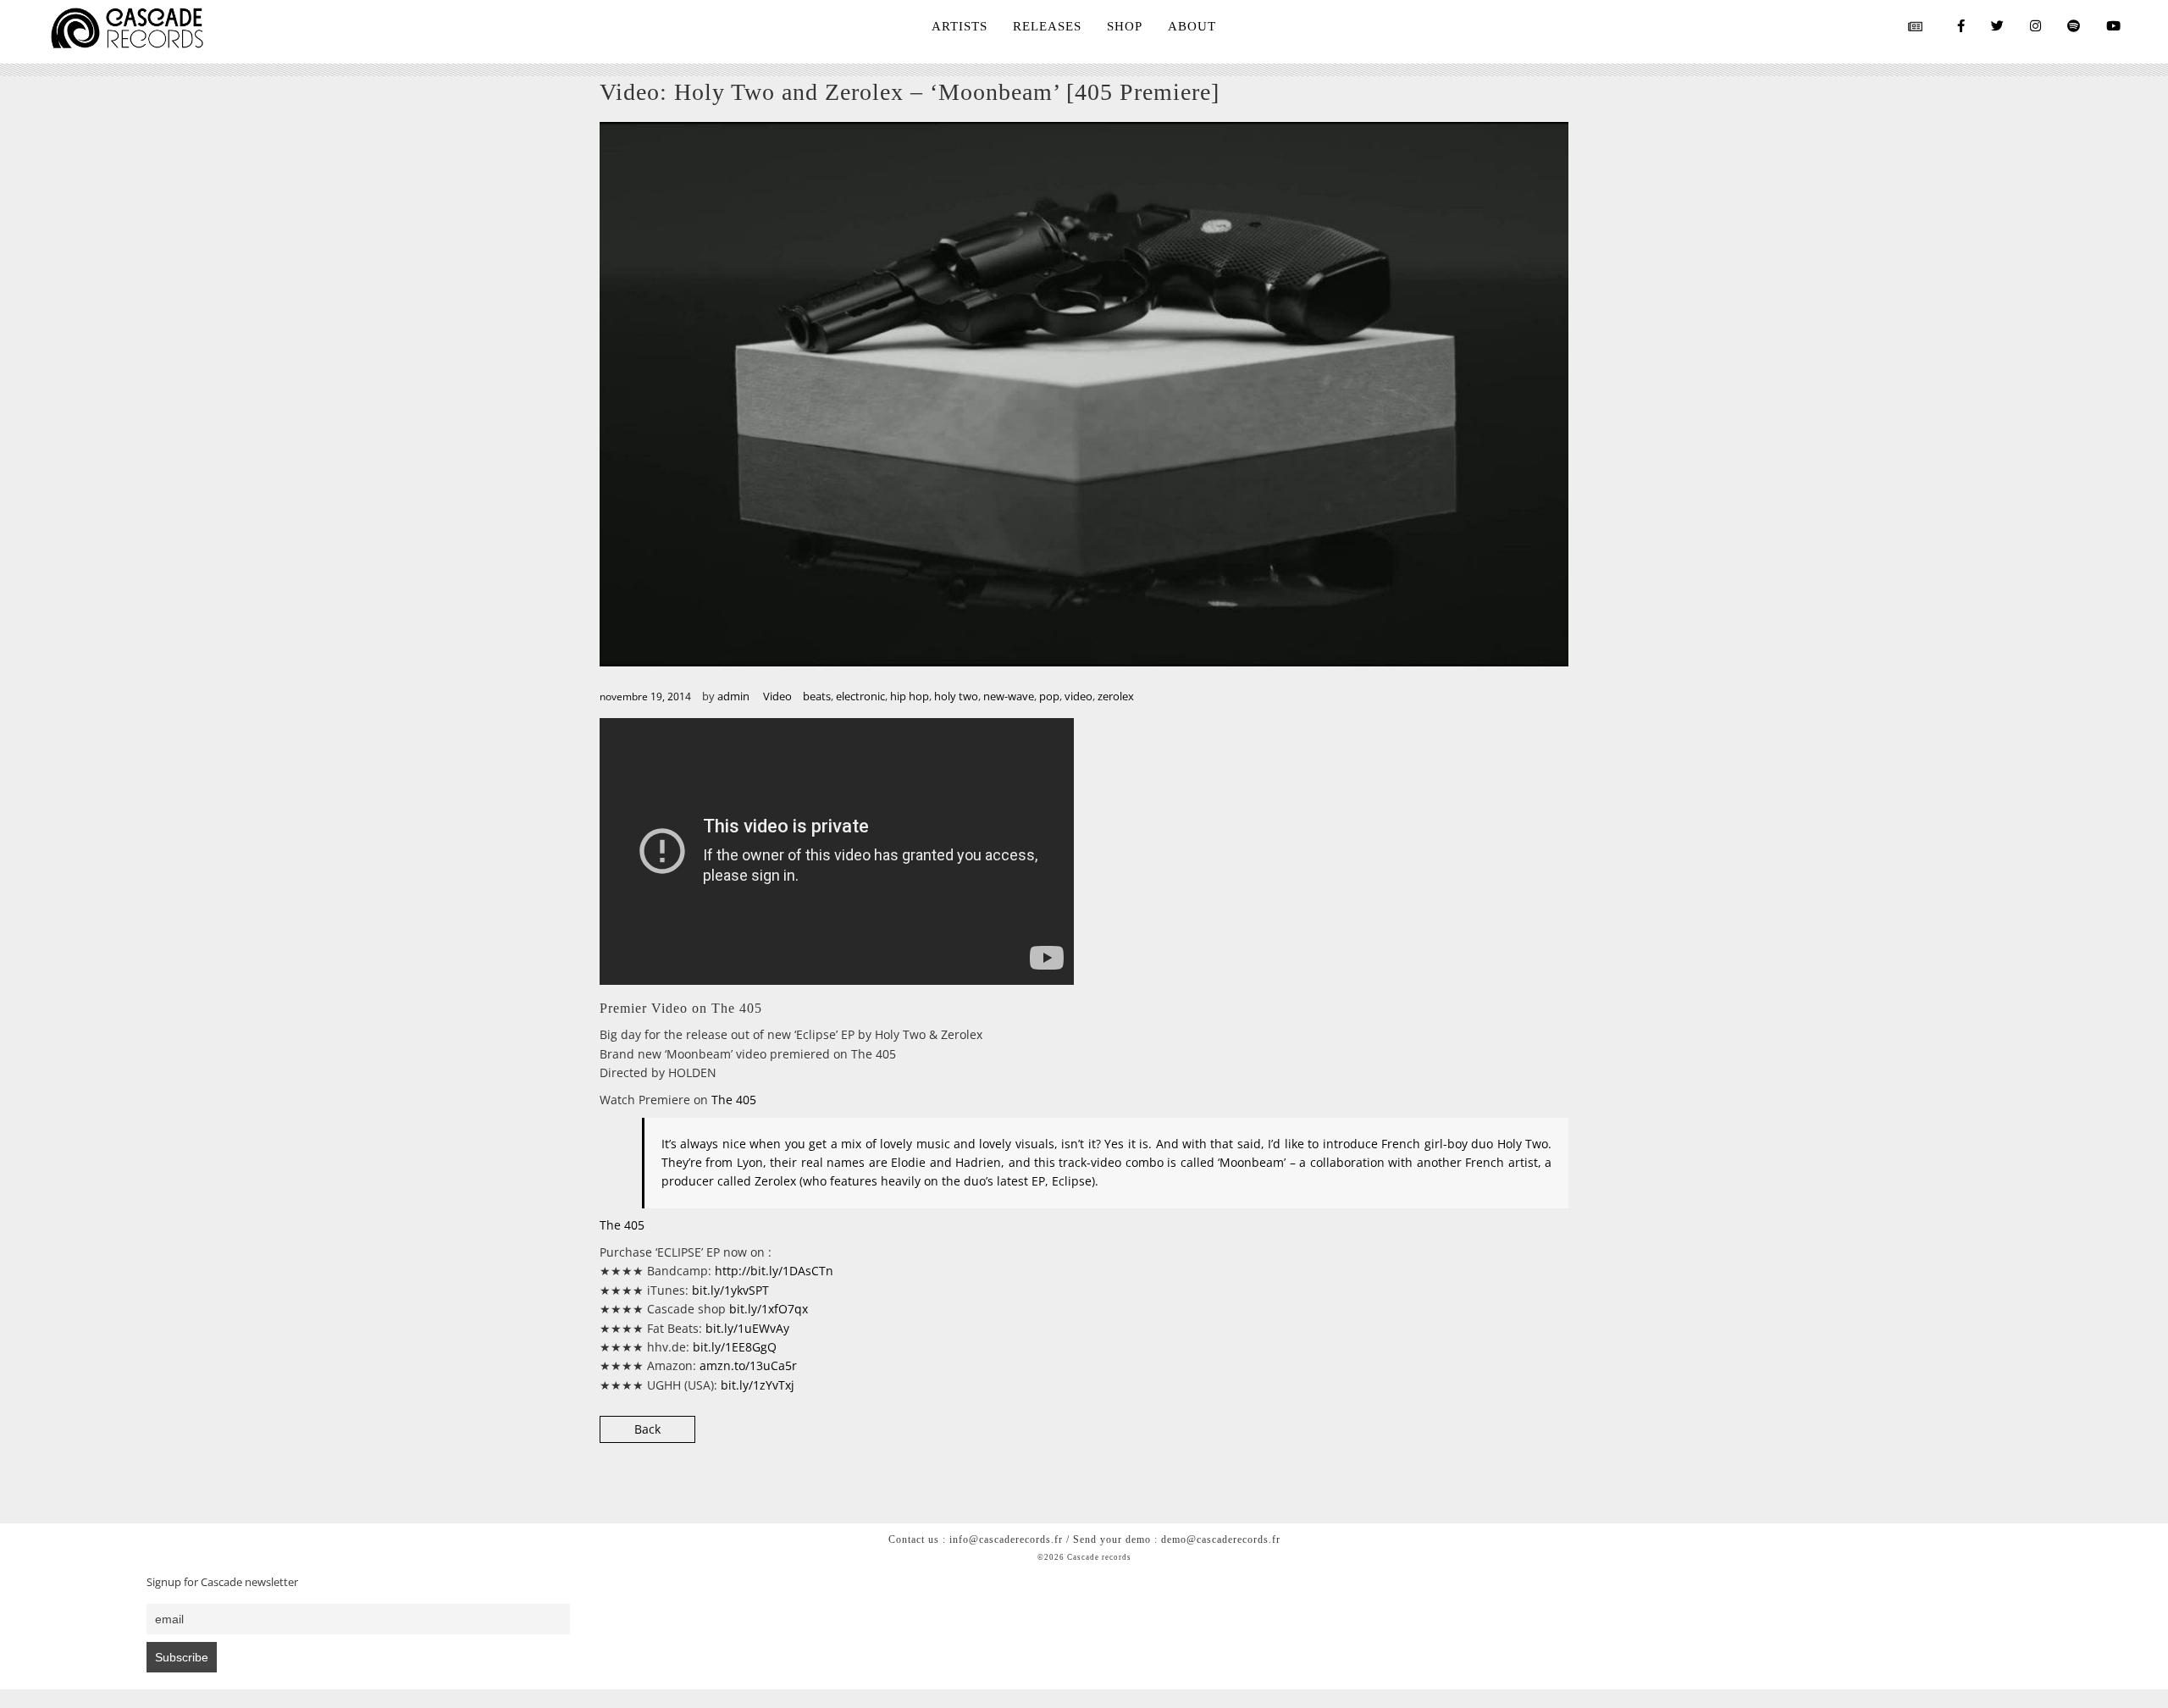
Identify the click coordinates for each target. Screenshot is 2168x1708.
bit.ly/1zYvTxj (758, 1385)
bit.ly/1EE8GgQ (735, 1347)
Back (647, 1429)
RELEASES (1047, 26)
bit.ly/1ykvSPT (730, 1290)
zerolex (1116, 696)
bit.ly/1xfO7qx (769, 1309)
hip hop (910, 696)
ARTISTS (960, 26)
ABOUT (1192, 26)
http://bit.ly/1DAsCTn (774, 1271)
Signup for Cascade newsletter (222, 1582)
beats (817, 696)
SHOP (1125, 26)
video (1078, 696)
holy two (956, 696)
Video (777, 696)
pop (1049, 696)
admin (733, 696)
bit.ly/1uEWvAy (747, 1328)
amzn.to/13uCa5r (748, 1365)
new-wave (1009, 696)
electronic (860, 696)
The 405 (734, 1100)
